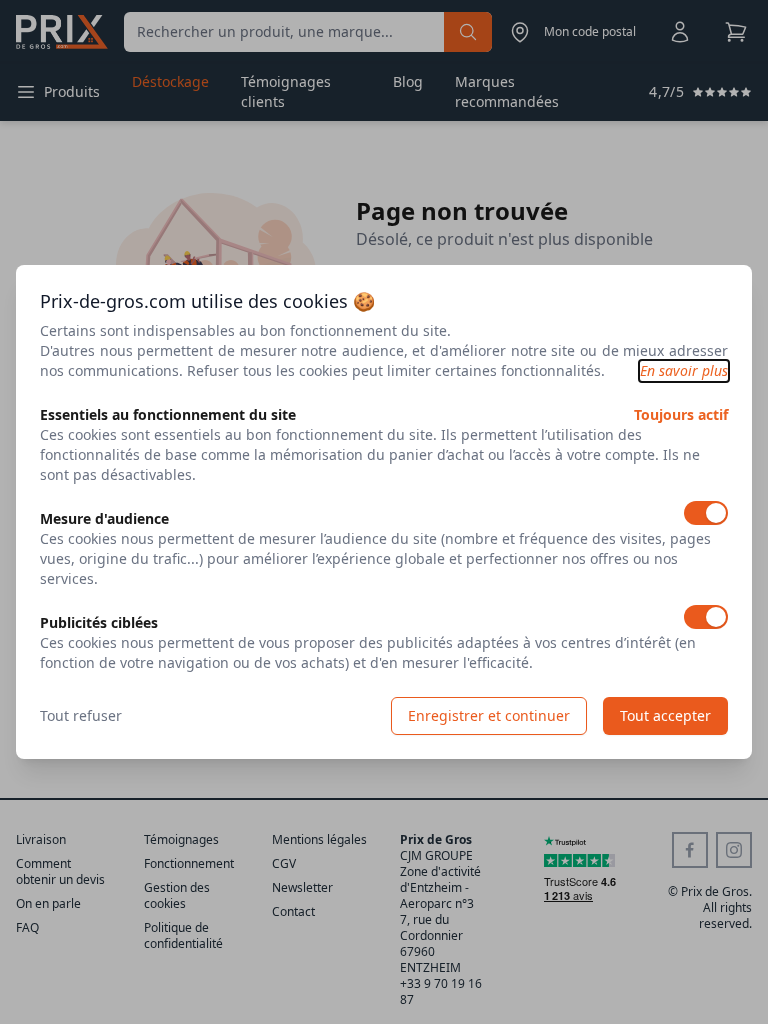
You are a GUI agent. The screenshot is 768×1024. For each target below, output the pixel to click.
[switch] (706, 513)
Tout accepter (665, 715)
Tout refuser (81, 715)
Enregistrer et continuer (489, 715)
